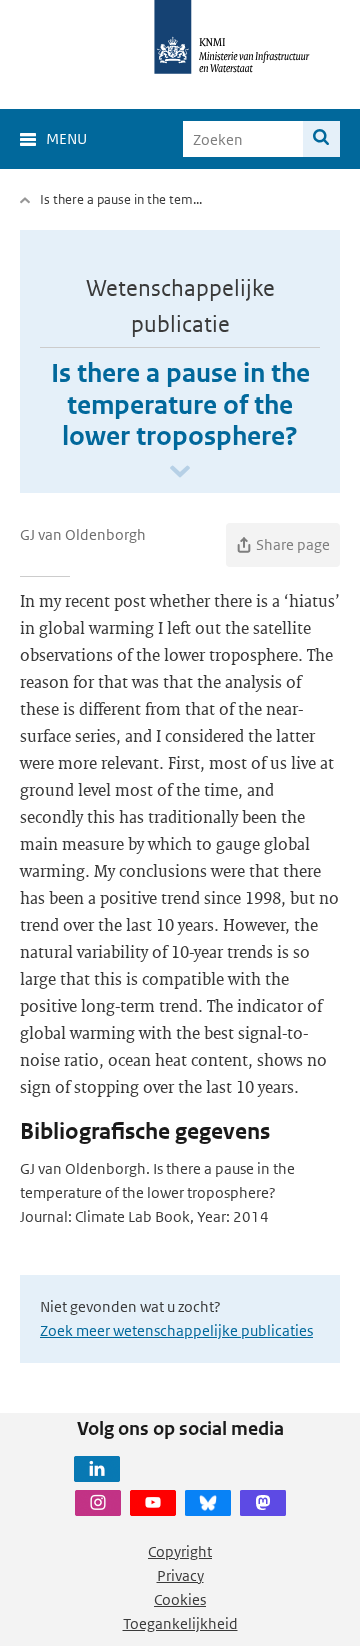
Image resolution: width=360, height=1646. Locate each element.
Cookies (180, 1599)
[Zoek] (321, 139)
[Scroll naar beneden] (180, 472)
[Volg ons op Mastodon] (263, 1503)
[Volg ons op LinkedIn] (97, 1469)
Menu (66, 138)
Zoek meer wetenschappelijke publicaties (176, 1330)
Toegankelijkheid (180, 1623)
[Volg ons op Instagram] (98, 1503)
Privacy (180, 1575)
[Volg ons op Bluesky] (208, 1503)
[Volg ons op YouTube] (153, 1503)
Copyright (180, 1551)
